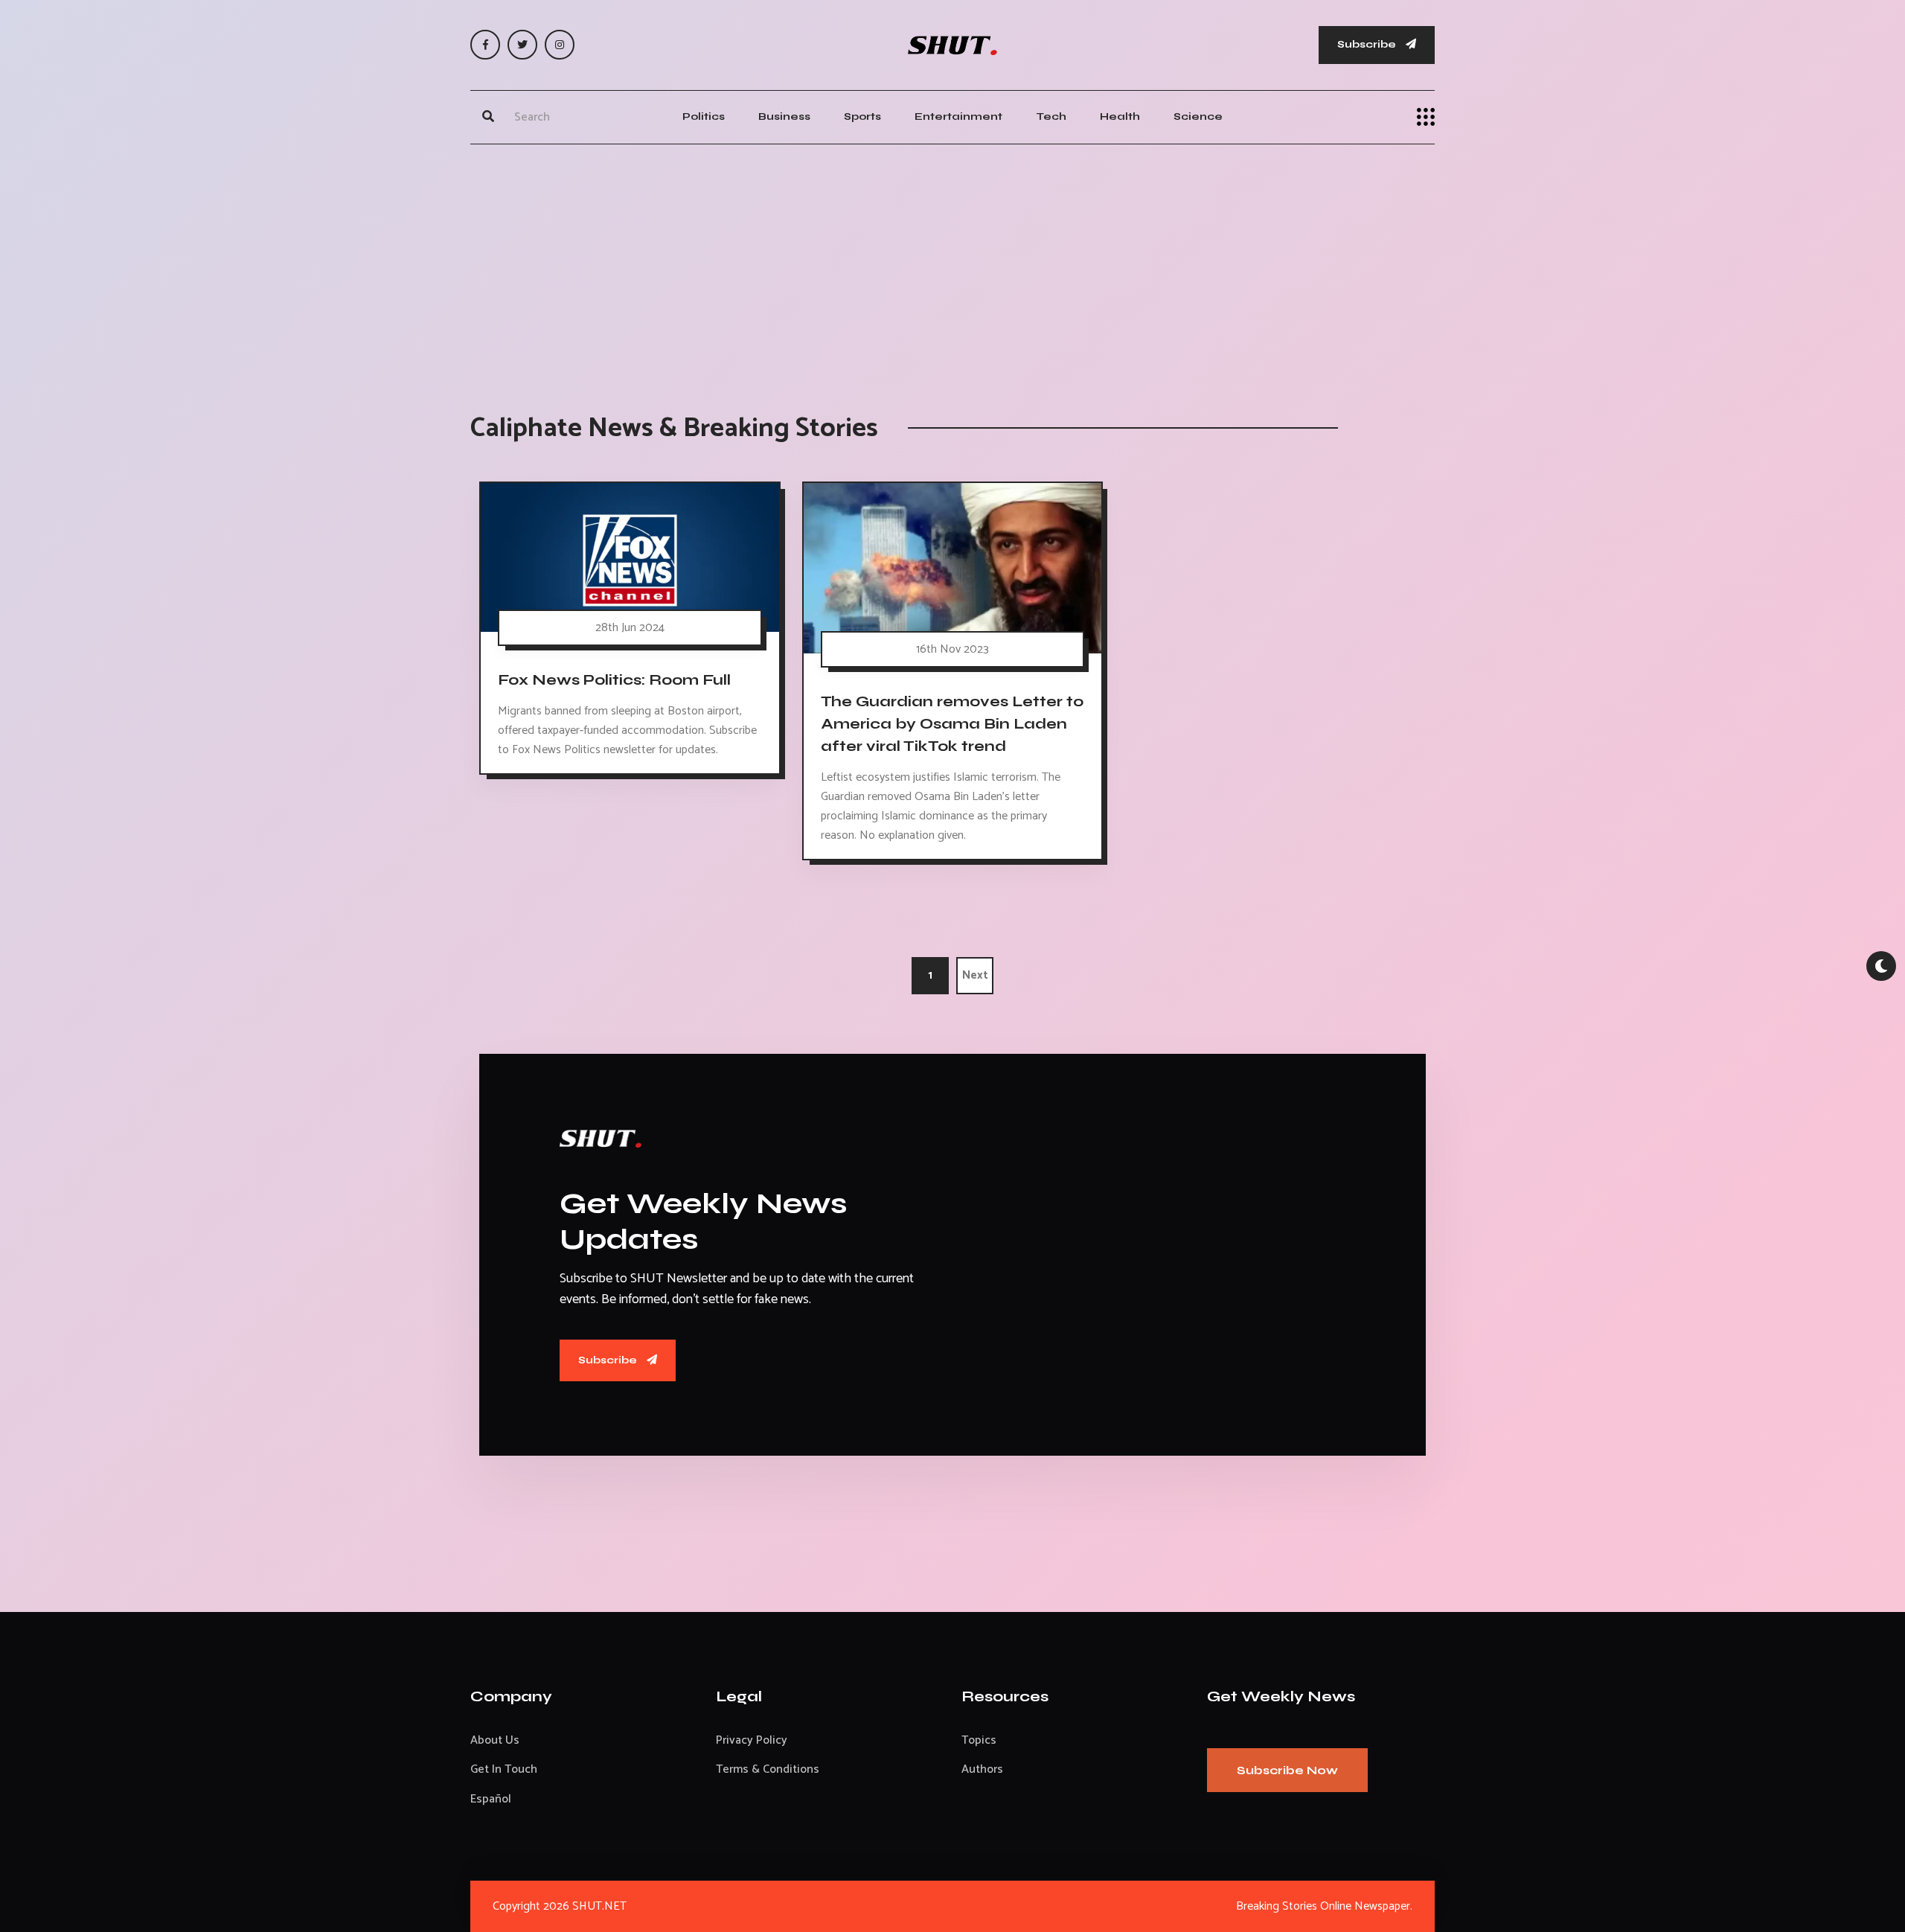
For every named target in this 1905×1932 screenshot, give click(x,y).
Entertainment (958, 116)
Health (1120, 116)
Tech (1051, 116)
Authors (982, 1769)
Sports (862, 116)
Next (975, 975)
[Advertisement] (952, 263)
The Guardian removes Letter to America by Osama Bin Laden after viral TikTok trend (952, 723)
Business (784, 116)
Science (1198, 116)
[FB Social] (485, 45)
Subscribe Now (1287, 1770)
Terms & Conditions (768, 1769)
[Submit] (488, 117)
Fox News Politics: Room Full (614, 679)
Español (491, 1799)
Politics (704, 116)
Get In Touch (504, 1769)
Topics (979, 1740)
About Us (495, 1740)
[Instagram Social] (560, 45)
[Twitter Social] (522, 45)
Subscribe (1368, 44)
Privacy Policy (752, 1740)
